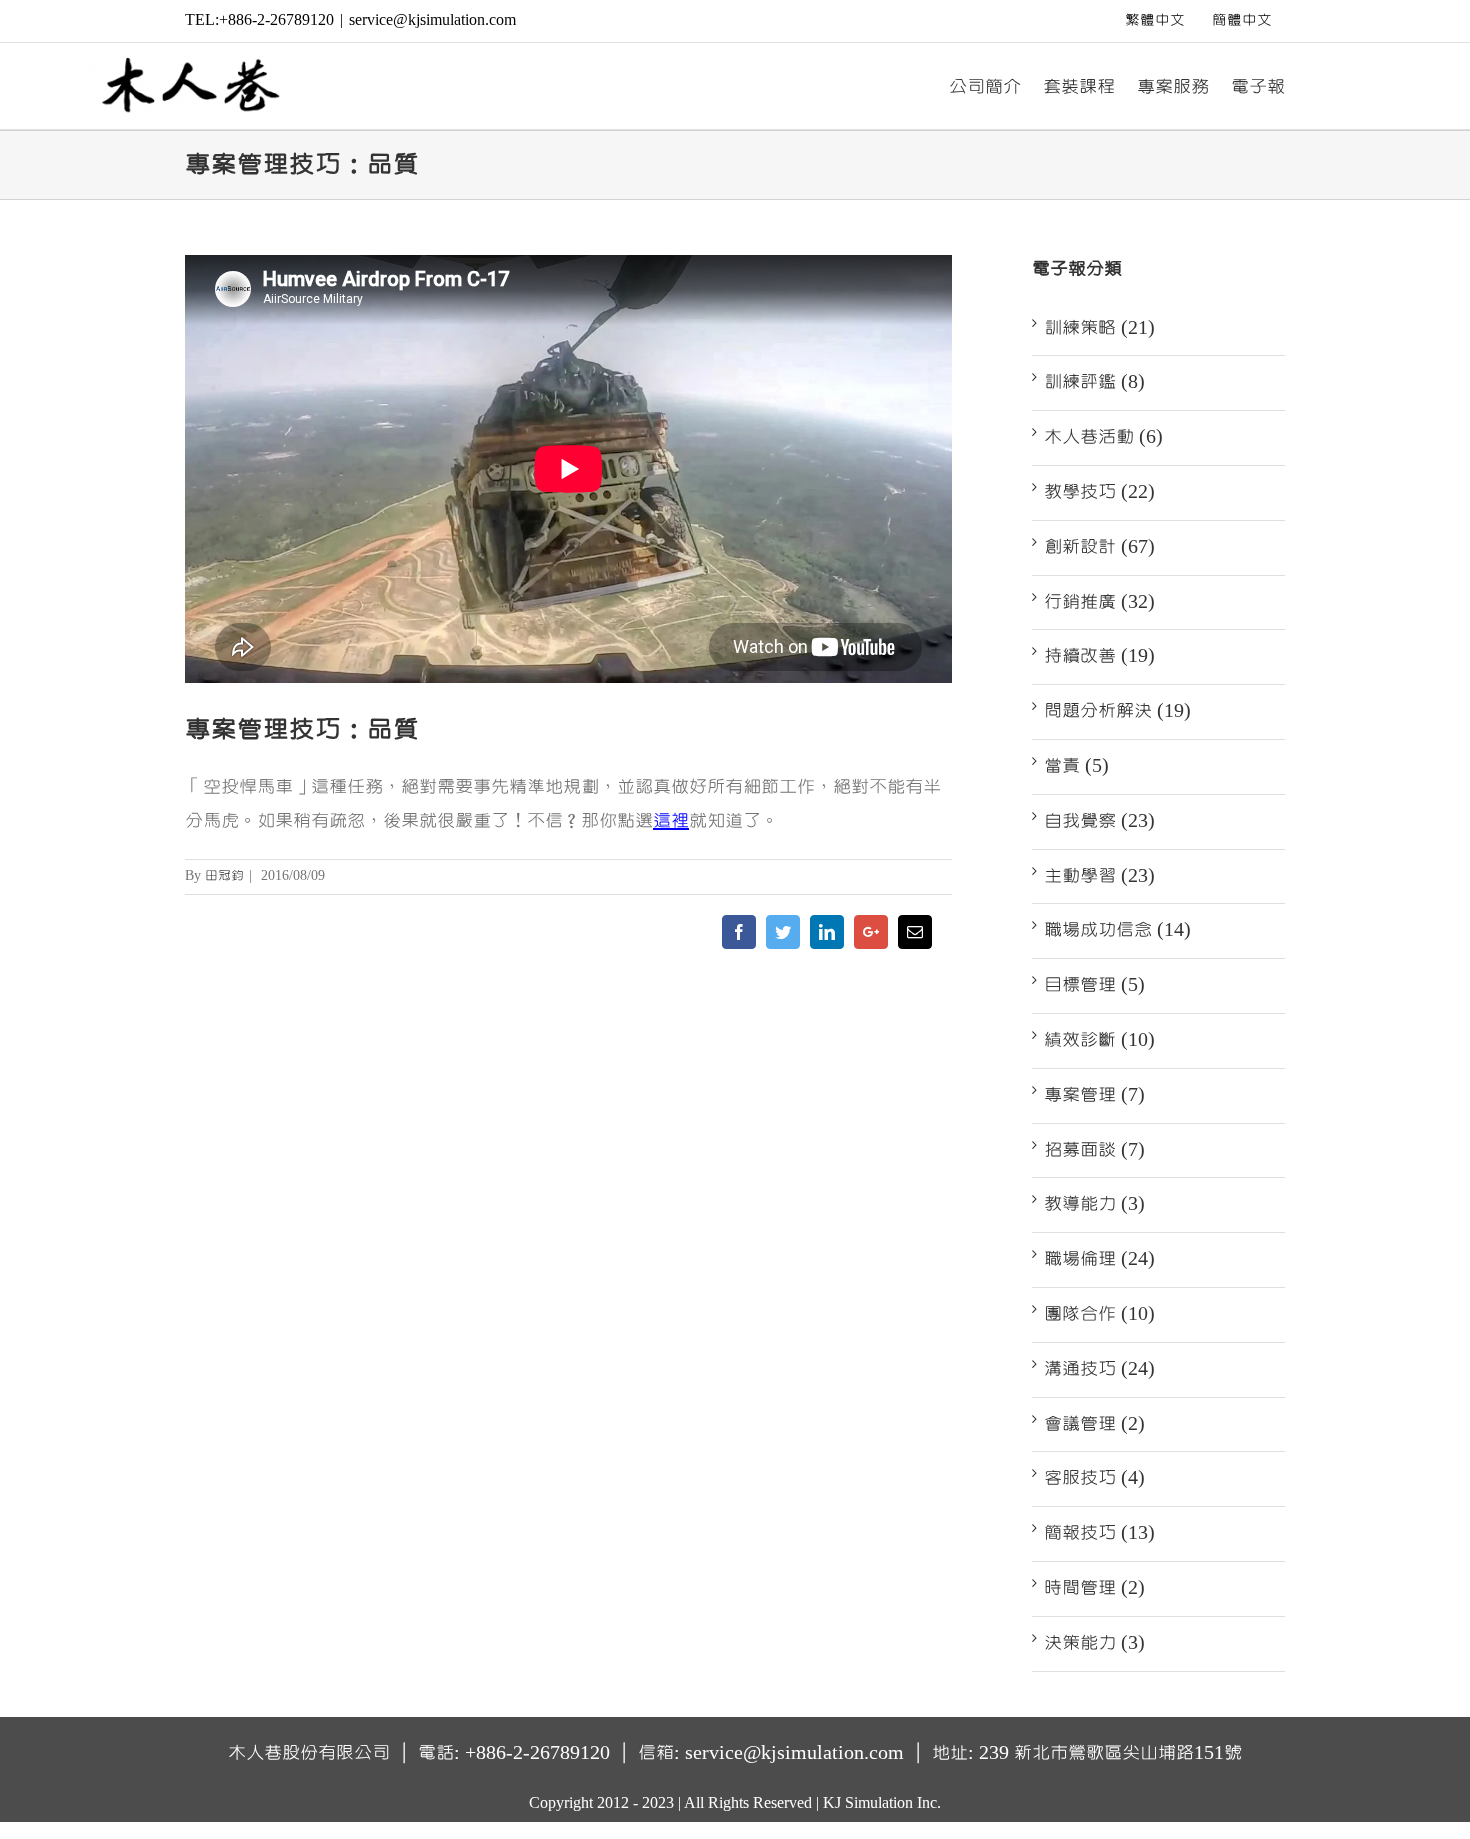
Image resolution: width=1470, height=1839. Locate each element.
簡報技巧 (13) (1099, 1533)
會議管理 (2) (1094, 1424)
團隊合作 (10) (1099, 1314)
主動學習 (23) (1099, 876)
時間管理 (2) (1094, 1588)
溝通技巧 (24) (1099, 1369)
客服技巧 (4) (1094, 1478)
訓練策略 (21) (1099, 328)
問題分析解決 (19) (1117, 711)
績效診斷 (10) (1099, 1040)
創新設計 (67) (1099, 547)
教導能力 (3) (1094, 1204)
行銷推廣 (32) (1099, 602)
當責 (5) (1076, 766)
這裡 (671, 821)
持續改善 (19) (1099, 656)
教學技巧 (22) (1099, 492)
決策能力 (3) (1094, 1643)
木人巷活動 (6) (1103, 437)
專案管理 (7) (1094, 1095)
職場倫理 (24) (1099, 1259)
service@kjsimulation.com (432, 20)
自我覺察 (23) (1099, 821)
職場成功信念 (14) (1117, 930)
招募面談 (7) (1094, 1150)
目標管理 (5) (1094, 985)
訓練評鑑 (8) (1094, 382)
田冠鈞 (224, 876)
